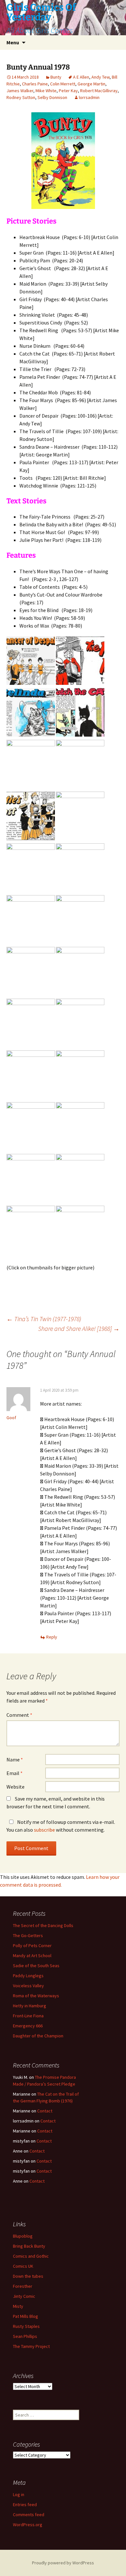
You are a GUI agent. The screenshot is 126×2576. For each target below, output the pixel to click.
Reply (52, 1637)
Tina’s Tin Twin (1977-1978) (44, 1319)
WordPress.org (28, 2525)
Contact (45, 2111)
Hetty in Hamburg (30, 2006)
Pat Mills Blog (26, 2316)
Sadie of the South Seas (36, 1966)
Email (15, 1773)
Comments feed (29, 2515)
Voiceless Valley (28, 1986)
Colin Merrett (63, 84)
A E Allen (81, 77)
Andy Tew (100, 77)
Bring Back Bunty (29, 2246)
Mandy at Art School (32, 1956)
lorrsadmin (89, 97)
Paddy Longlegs (28, 1976)
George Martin (91, 84)
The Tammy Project (31, 2346)
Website (16, 1787)
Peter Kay (68, 91)
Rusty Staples (26, 2326)
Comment (19, 1715)
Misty (18, 2306)
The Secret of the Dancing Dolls (43, 1925)
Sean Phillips (25, 2336)
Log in (19, 2494)
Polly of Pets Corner (32, 1946)
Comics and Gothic (31, 2256)
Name (15, 1759)
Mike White (46, 91)
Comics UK (23, 2266)
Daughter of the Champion (38, 2036)
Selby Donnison (52, 97)
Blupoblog (23, 2236)
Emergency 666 (28, 2026)
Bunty (56, 77)
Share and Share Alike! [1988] (79, 1328)
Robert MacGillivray (99, 91)
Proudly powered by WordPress (63, 2563)
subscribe (44, 1830)
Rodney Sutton (21, 97)
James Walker (20, 91)
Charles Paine (35, 84)
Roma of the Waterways (36, 1996)
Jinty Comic (24, 2296)
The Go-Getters (28, 1935)
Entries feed (25, 2505)
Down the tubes (28, 2276)
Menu (13, 42)
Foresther (23, 2286)
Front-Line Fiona (28, 2016)
